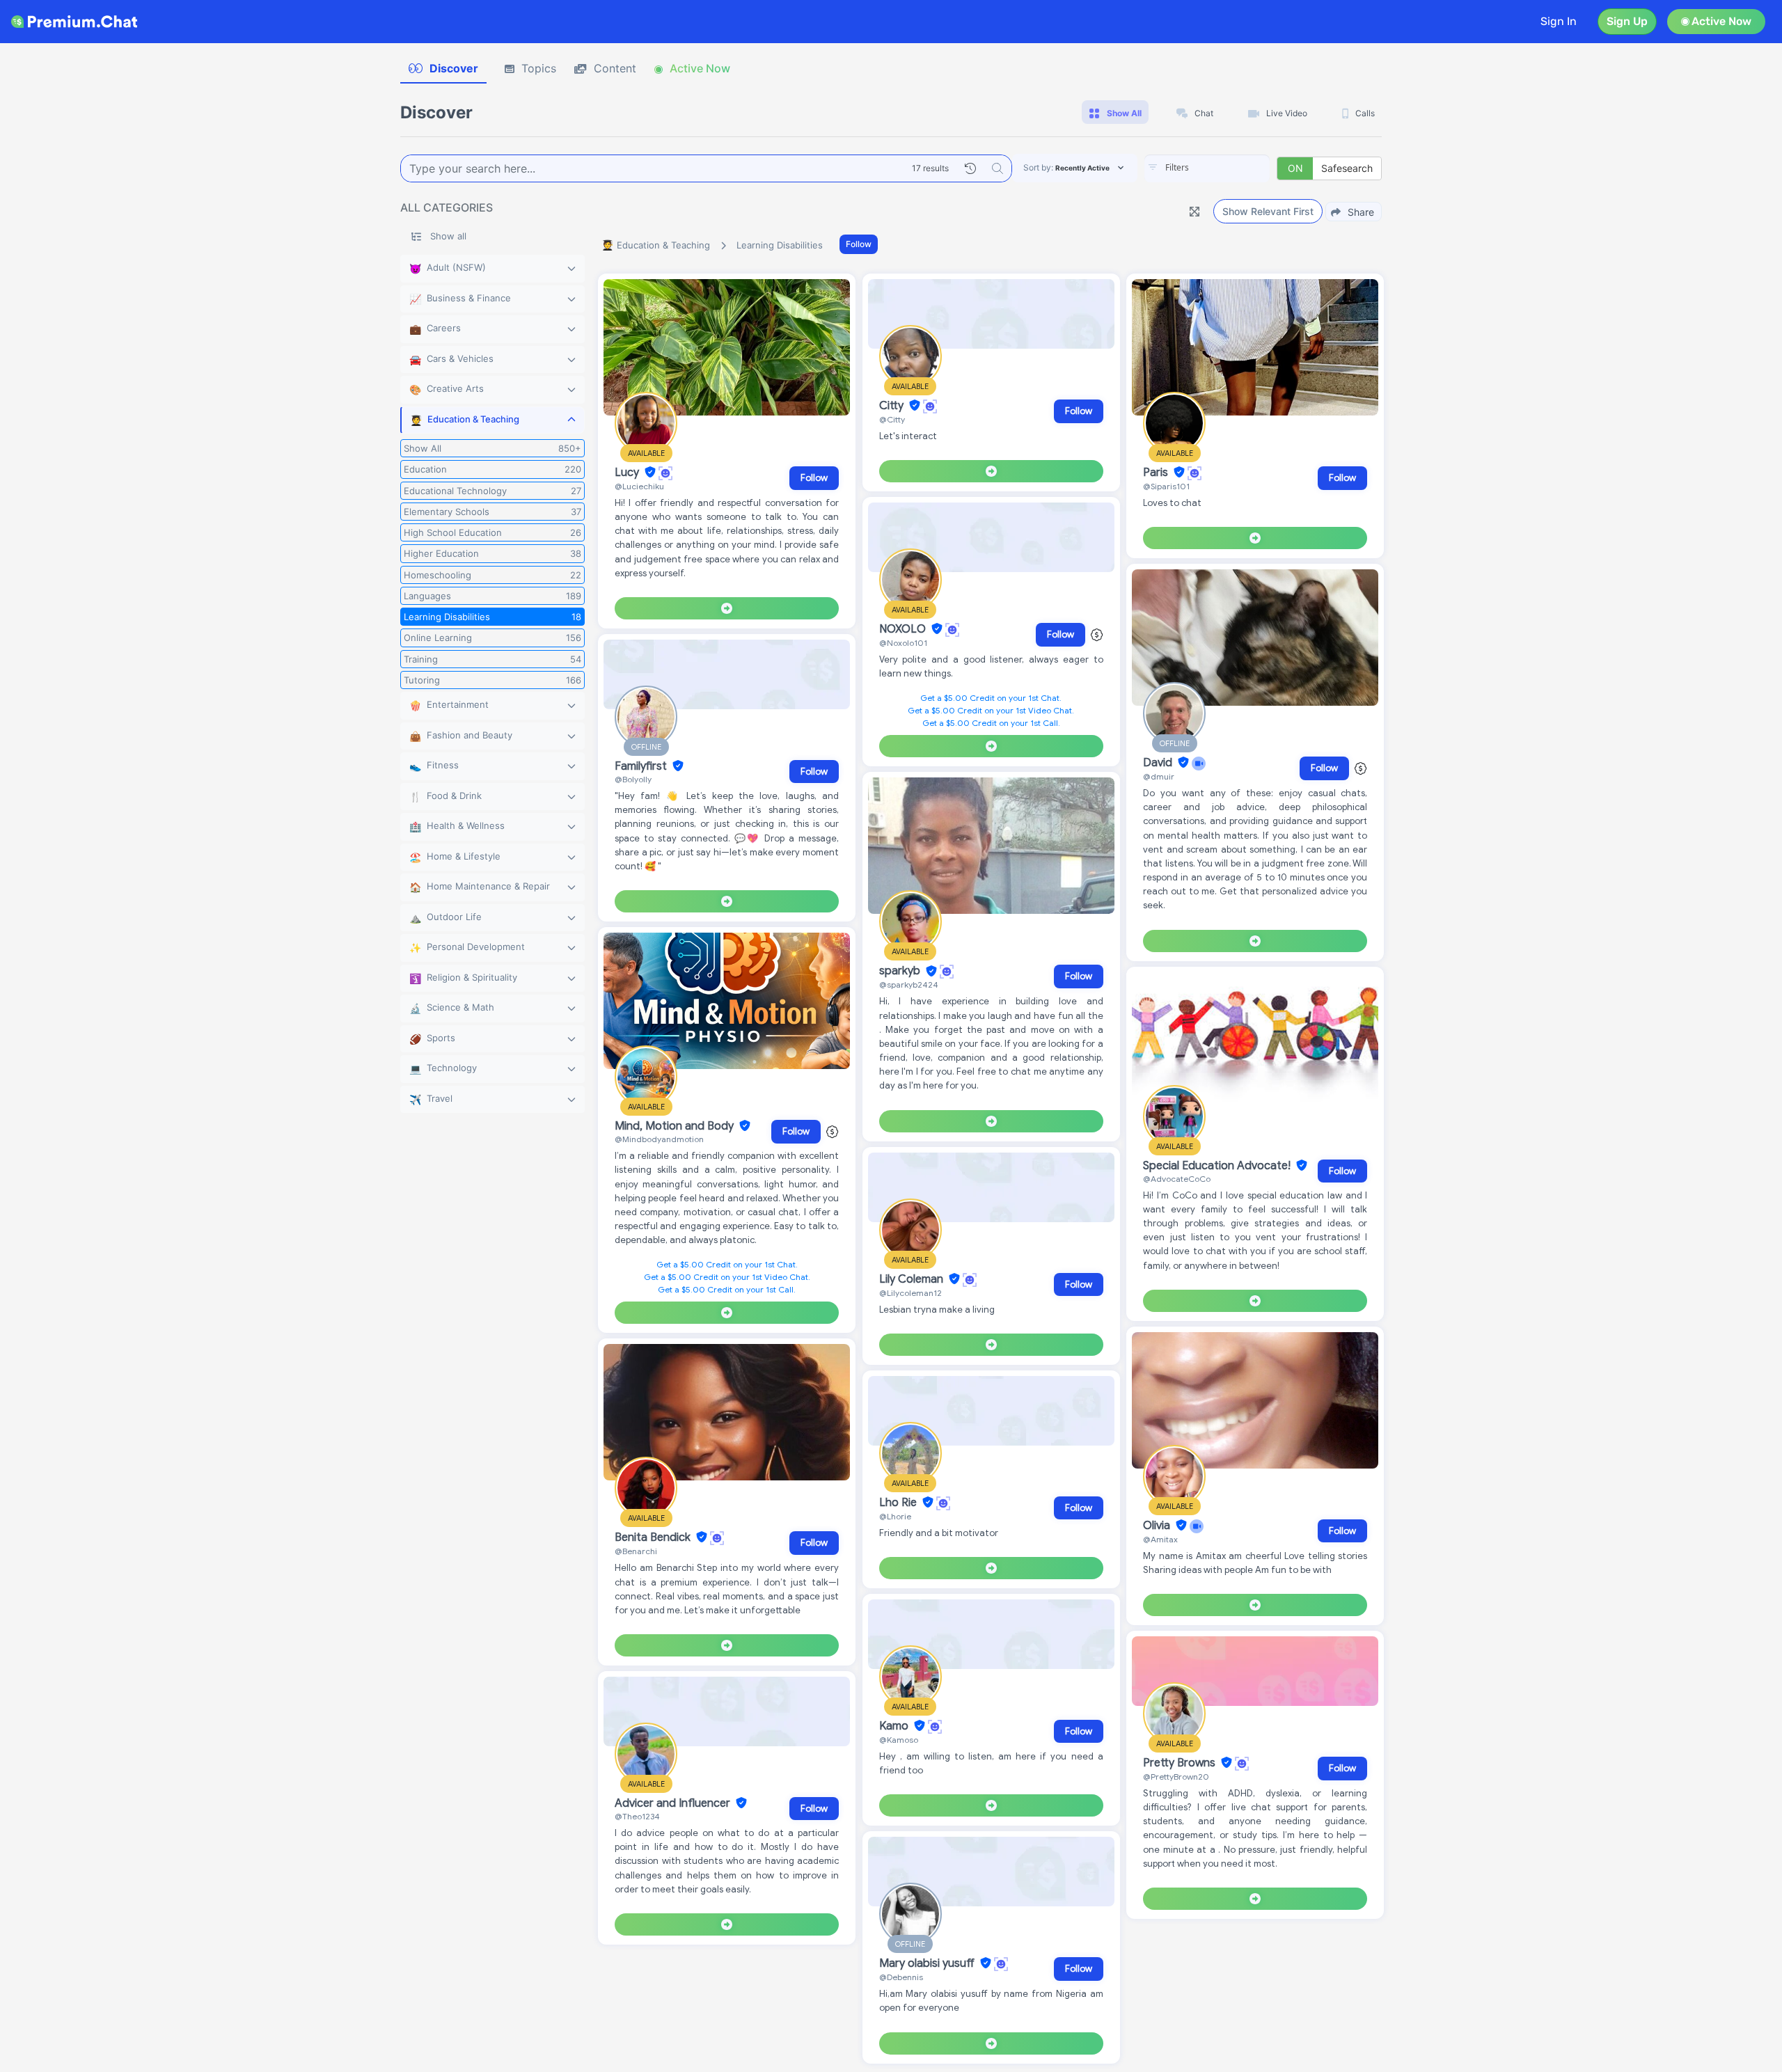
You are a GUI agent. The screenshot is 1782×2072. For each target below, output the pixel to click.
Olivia (1158, 1526)
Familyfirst (642, 766)
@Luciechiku (639, 486)
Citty (893, 406)
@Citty (892, 419)
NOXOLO (904, 629)
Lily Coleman (913, 1279)
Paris (1157, 473)
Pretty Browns (1181, 1763)
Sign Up (1627, 21)
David (1159, 763)
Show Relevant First (1268, 211)
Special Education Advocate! (1218, 1166)
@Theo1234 (637, 1816)
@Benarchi (636, 1551)
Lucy (628, 473)
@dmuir (1159, 776)
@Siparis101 (1166, 486)
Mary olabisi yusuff (928, 1963)
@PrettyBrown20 (1176, 1777)
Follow (859, 244)
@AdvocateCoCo (1177, 1179)
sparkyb (901, 972)
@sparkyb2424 (909, 984)
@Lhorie (895, 1516)
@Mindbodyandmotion (659, 1139)
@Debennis (901, 1977)
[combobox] (1207, 168)
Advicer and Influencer (674, 1803)
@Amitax (1160, 1539)
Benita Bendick (654, 1537)
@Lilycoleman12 (910, 1293)
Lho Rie (899, 1503)
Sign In (1559, 21)
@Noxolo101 (903, 643)
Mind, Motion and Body (676, 1126)
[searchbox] (1228, 168)
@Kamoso (899, 1740)
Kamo (895, 1726)
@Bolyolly (633, 779)
